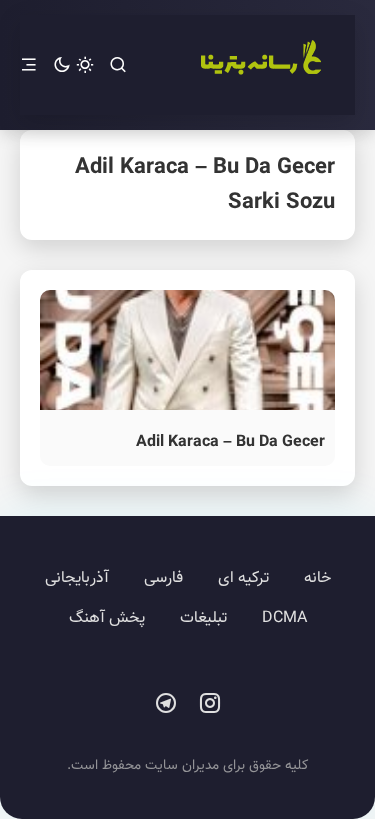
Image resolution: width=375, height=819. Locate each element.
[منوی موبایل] (29, 65)
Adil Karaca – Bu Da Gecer (230, 442)
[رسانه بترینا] (260, 65)
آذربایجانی (77, 578)
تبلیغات (203, 618)
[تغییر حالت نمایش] (73, 65)
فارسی (163, 578)
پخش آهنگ (107, 618)
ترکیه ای (243, 578)
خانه (317, 578)
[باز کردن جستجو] (118, 65)
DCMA (284, 618)
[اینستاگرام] (210, 704)
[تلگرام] (166, 704)
